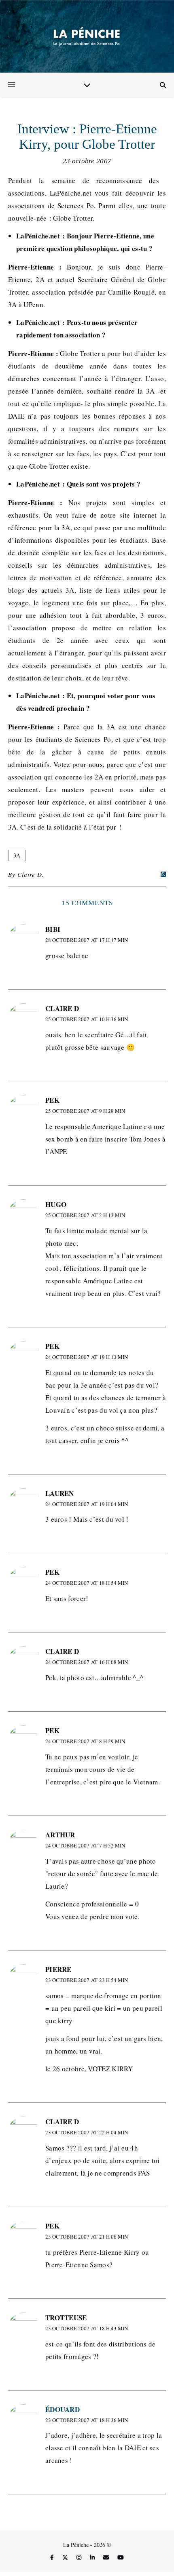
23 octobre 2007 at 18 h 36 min (87, 2420)
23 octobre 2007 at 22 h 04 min (87, 2132)
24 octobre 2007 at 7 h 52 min (85, 1845)
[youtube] (121, 2558)
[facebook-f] (53, 2558)
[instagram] (80, 2558)
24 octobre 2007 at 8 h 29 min (85, 1741)
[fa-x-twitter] (66, 2558)
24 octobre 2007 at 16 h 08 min (87, 1662)
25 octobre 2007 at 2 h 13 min (85, 1215)
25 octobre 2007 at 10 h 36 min (87, 1019)
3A (17, 855)
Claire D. (31, 874)
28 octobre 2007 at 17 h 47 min (87, 940)
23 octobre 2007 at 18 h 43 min (87, 2328)
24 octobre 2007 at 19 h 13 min (87, 1357)
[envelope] (107, 2558)
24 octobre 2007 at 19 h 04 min (87, 1504)
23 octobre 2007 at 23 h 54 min (87, 1980)
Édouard (63, 2409)
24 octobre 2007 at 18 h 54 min (87, 1583)
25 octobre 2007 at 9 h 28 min (85, 1111)
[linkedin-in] (93, 2558)
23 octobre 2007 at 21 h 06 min (87, 2237)
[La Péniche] (87, 36)
